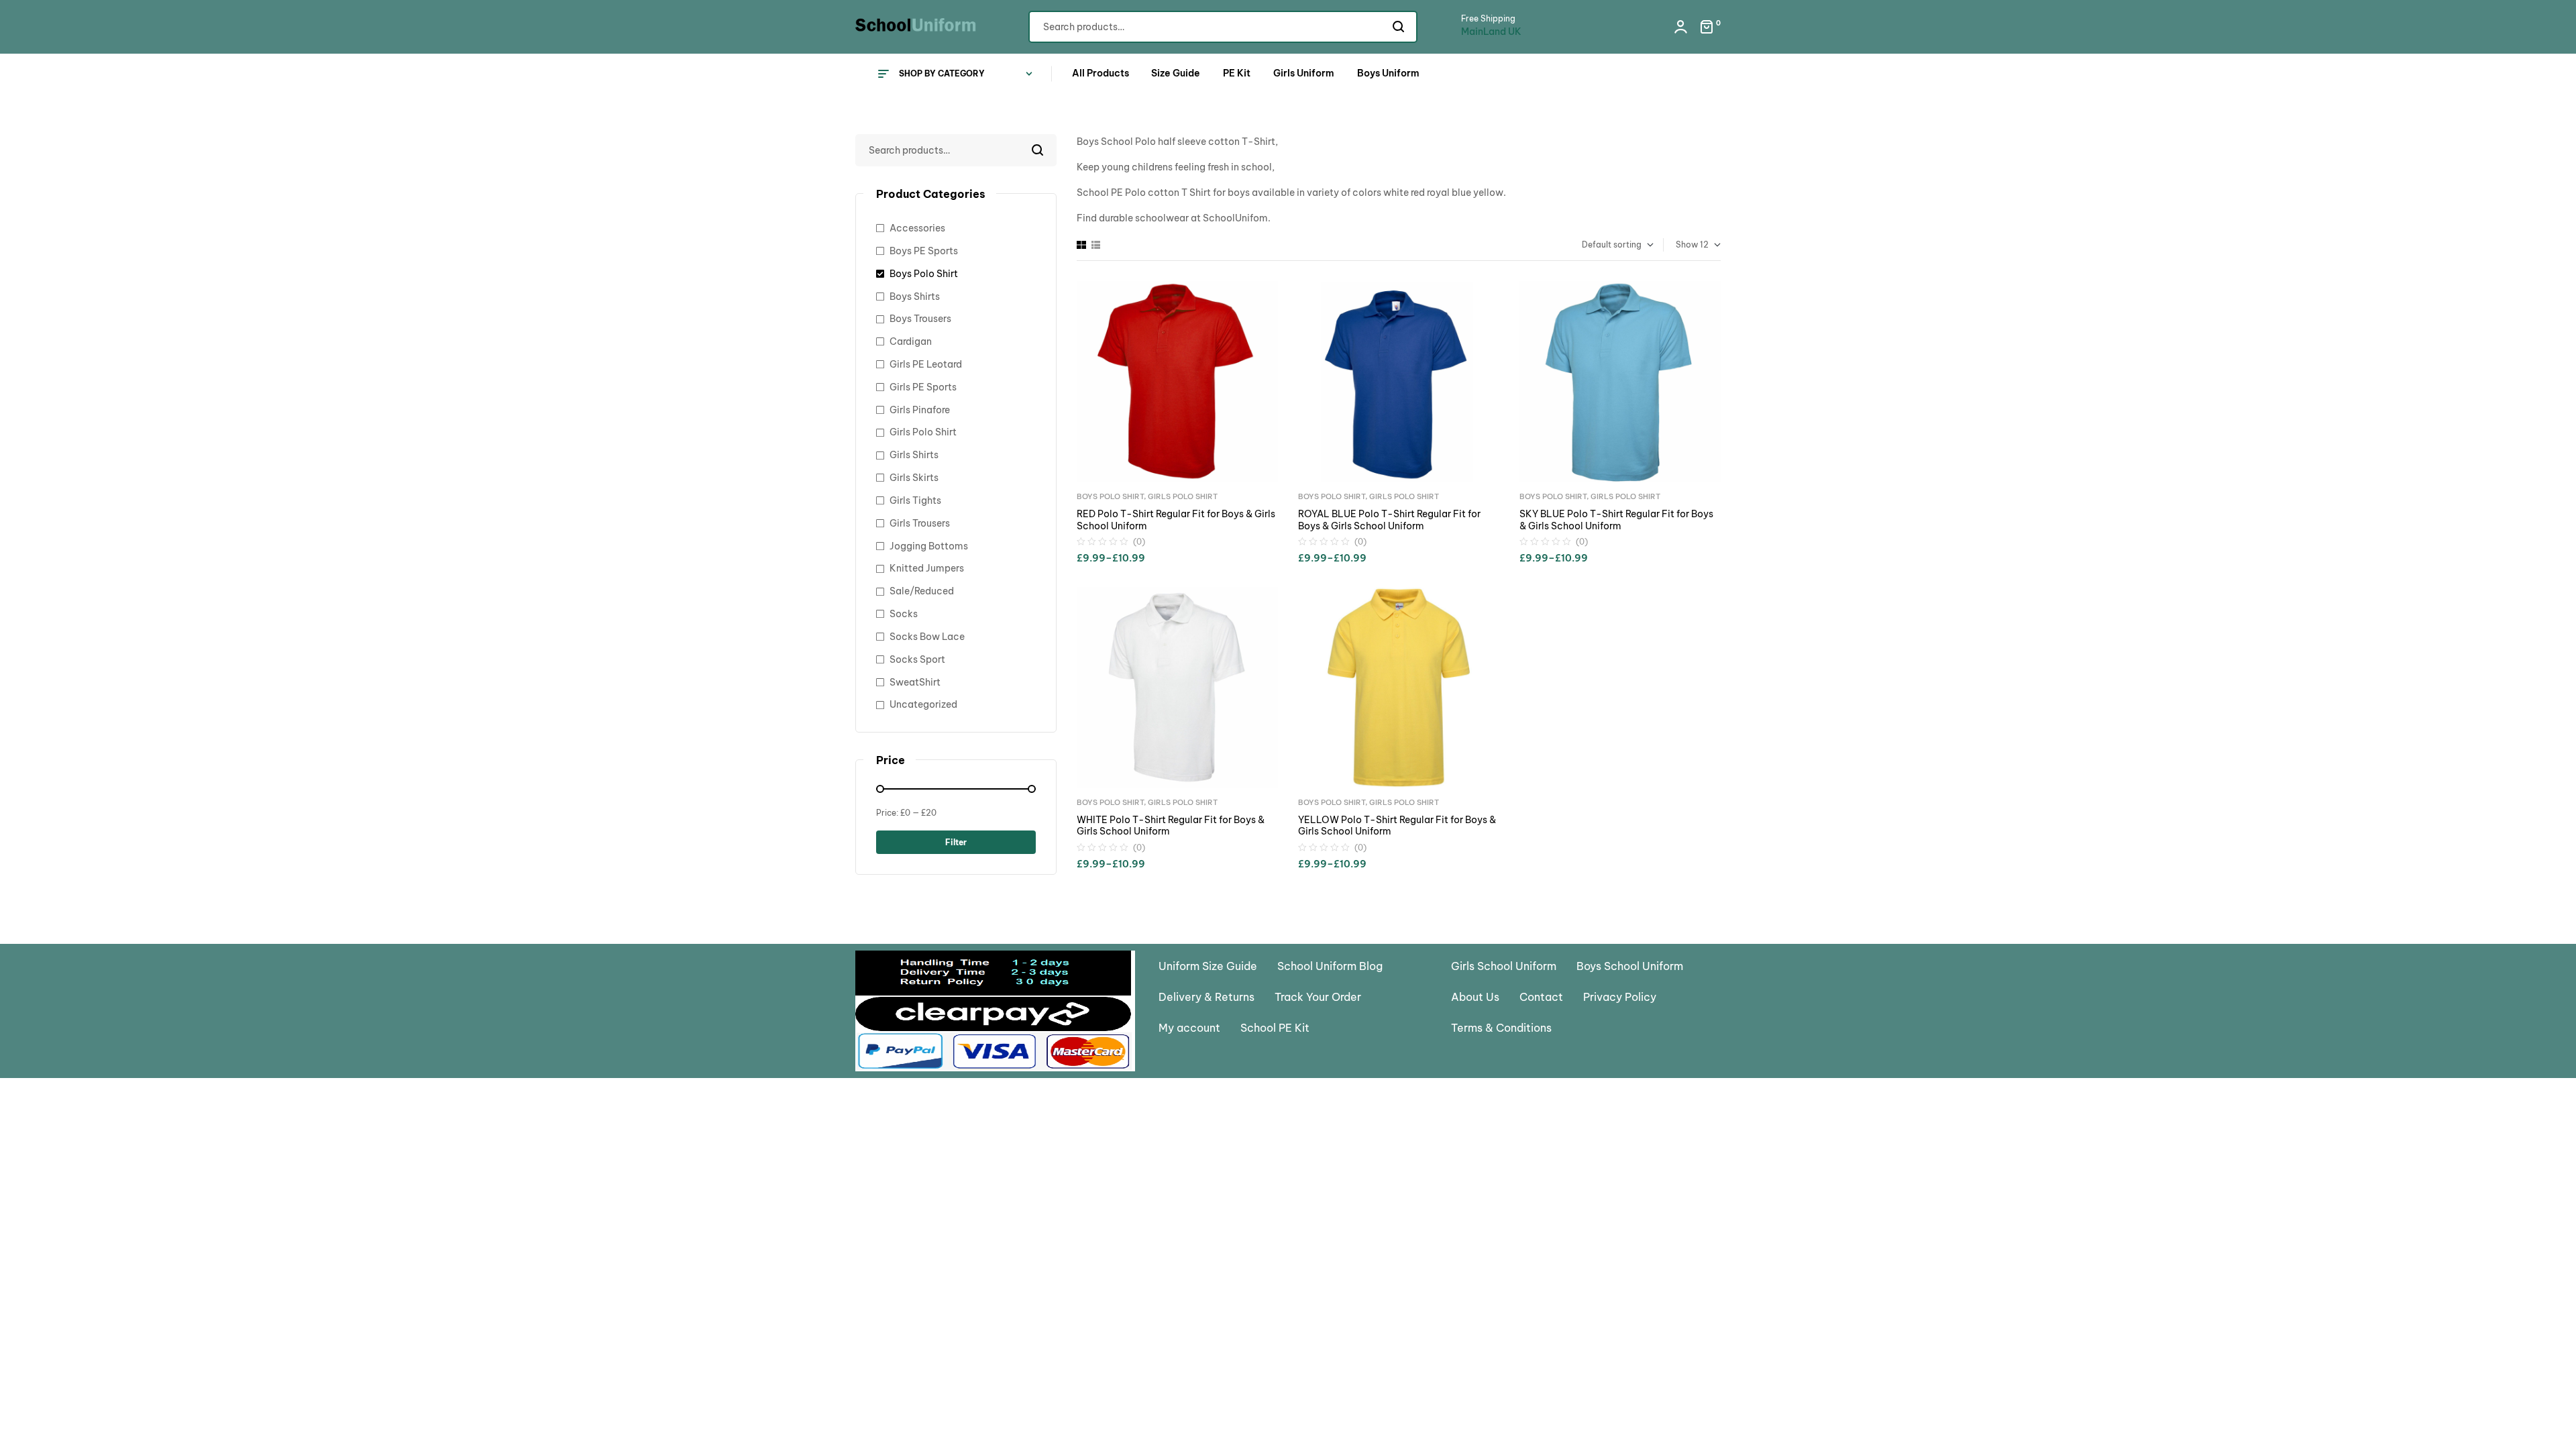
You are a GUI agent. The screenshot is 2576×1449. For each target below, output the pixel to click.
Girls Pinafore (920, 410)
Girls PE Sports (923, 387)
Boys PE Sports (924, 251)
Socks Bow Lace (927, 637)
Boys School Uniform (1630, 966)
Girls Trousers (920, 523)
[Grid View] (1081, 245)
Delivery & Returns (1206, 997)
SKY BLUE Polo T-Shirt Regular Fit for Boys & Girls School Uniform (1616, 520)
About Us (1475, 997)
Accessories (917, 228)
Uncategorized (923, 704)
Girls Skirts (914, 478)
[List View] (1096, 245)
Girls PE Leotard (926, 364)
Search (1399, 27)
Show (1687, 245)
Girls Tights (915, 500)
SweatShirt (915, 682)
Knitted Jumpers (927, 568)
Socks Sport (917, 659)
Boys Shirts (915, 297)
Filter (956, 842)
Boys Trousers (920, 319)
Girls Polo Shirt (1183, 496)
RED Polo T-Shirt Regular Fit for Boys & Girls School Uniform (1176, 520)
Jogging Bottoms (929, 546)
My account (1189, 1028)
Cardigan (911, 341)
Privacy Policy (1620, 997)
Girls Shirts (914, 455)
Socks (904, 614)
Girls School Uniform (1504, 966)
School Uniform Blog (1330, 966)
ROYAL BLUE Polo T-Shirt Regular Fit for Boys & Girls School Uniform (1389, 520)
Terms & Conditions (1501, 1028)
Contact (1541, 997)
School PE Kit (1275, 1028)
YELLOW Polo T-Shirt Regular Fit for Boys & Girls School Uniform (1397, 826)
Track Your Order (1318, 997)
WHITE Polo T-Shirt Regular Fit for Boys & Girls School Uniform (1171, 826)
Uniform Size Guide (1208, 966)
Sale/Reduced (922, 591)
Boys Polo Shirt (1110, 496)
